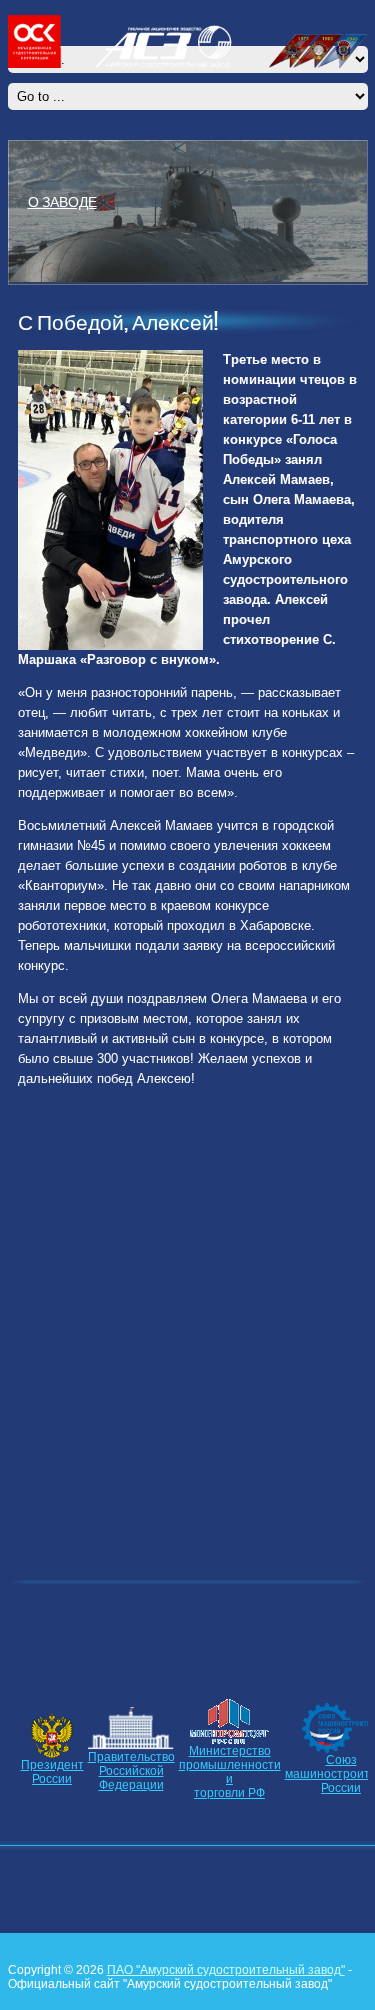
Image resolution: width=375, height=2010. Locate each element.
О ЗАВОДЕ (62, 201)
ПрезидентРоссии (52, 1772)
